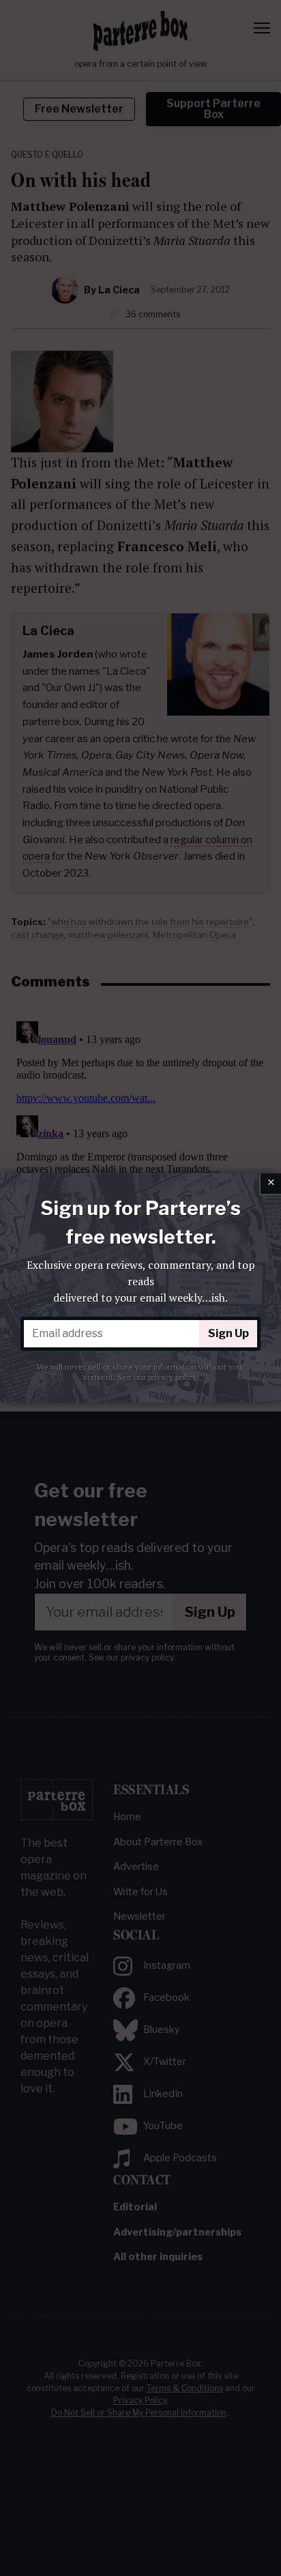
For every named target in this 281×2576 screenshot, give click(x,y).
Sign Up (228, 1333)
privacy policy (172, 1377)
